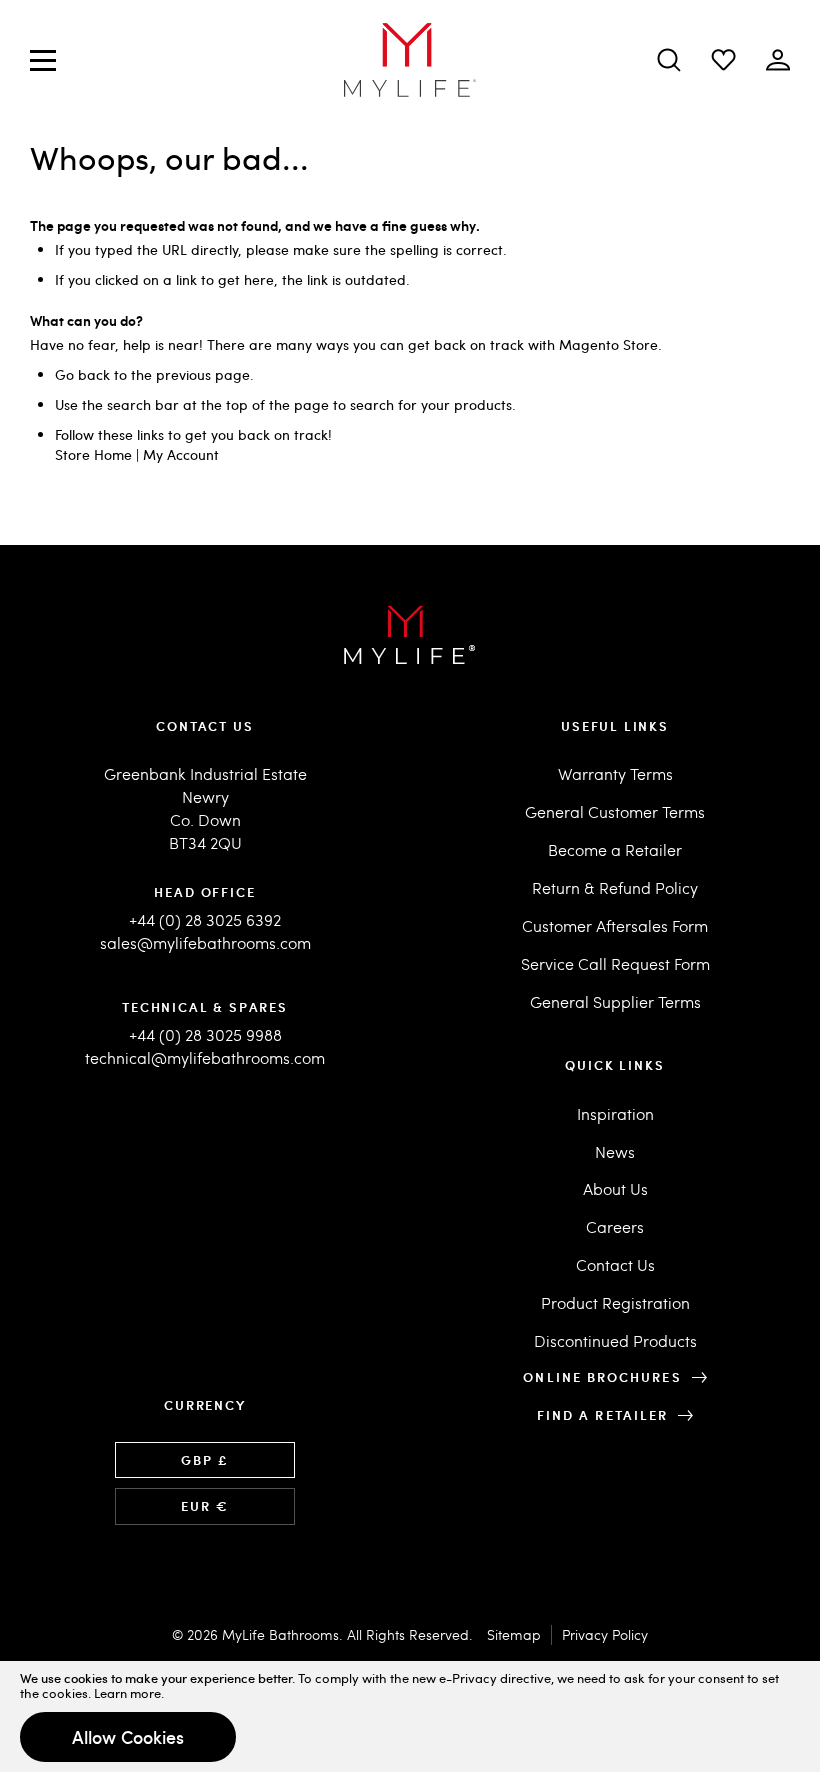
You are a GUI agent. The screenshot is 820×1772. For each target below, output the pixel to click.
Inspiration (615, 1113)
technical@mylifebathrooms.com (205, 1057)
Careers (615, 1226)
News (615, 1151)
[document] (410, 1716)
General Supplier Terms (615, 1001)
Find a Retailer (602, 1415)
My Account (181, 454)
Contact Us (615, 1264)
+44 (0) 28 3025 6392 (205, 919)
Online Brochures (602, 1377)
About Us (615, 1188)
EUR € (204, 1506)
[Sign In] (723, 60)
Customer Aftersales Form (615, 925)
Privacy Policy (605, 1634)
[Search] (669, 60)
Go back (82, 374)
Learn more (127, 1693)
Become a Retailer (615, 849)
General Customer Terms (615, 811)
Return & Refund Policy (615, 887)
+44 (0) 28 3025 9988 (205, 1034)
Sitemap (514, 1634)
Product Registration (615, 1302)
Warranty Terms (615, 773)
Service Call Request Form (615, 963)
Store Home (93, 454)
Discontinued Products (615, 1340)
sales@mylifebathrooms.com (205, 942)
